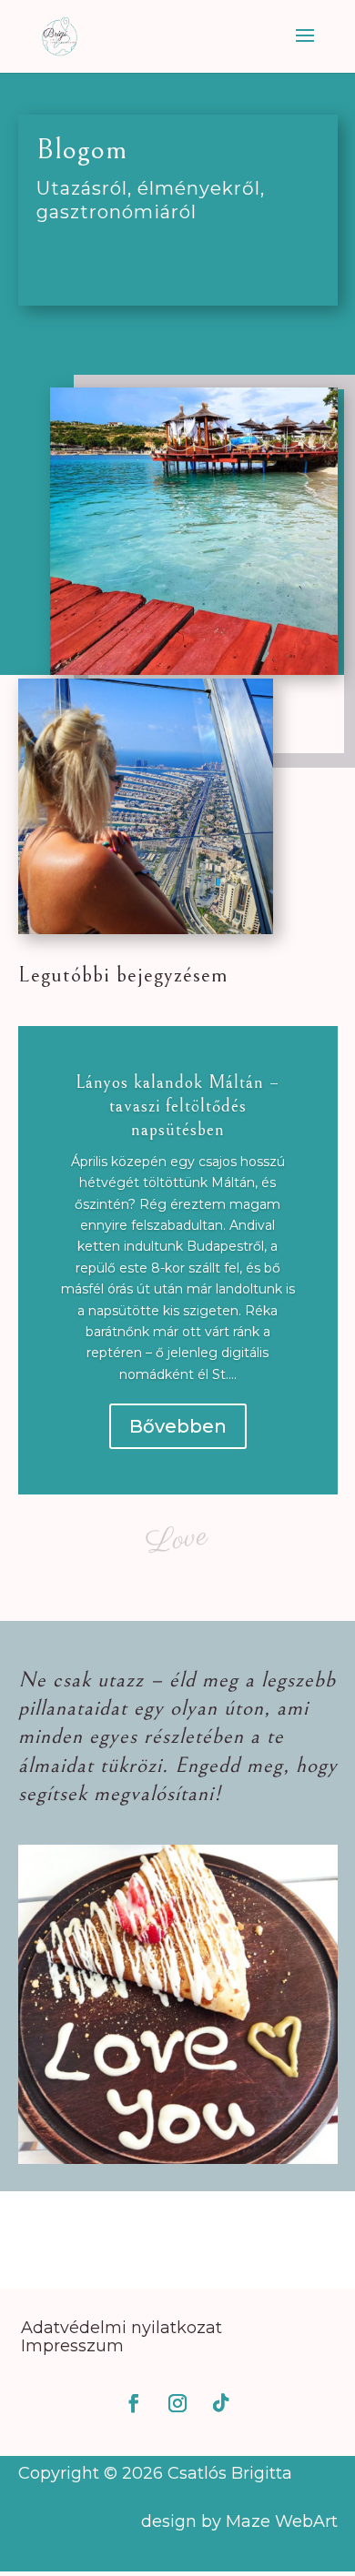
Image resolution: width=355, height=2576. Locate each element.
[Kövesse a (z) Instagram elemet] (177, 2403)
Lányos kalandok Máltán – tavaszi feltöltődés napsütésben (177, 1107)
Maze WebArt (282, 2521)
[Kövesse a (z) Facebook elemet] (134, 2403)
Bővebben (178, 1426)
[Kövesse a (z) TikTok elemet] (221, 2403)
